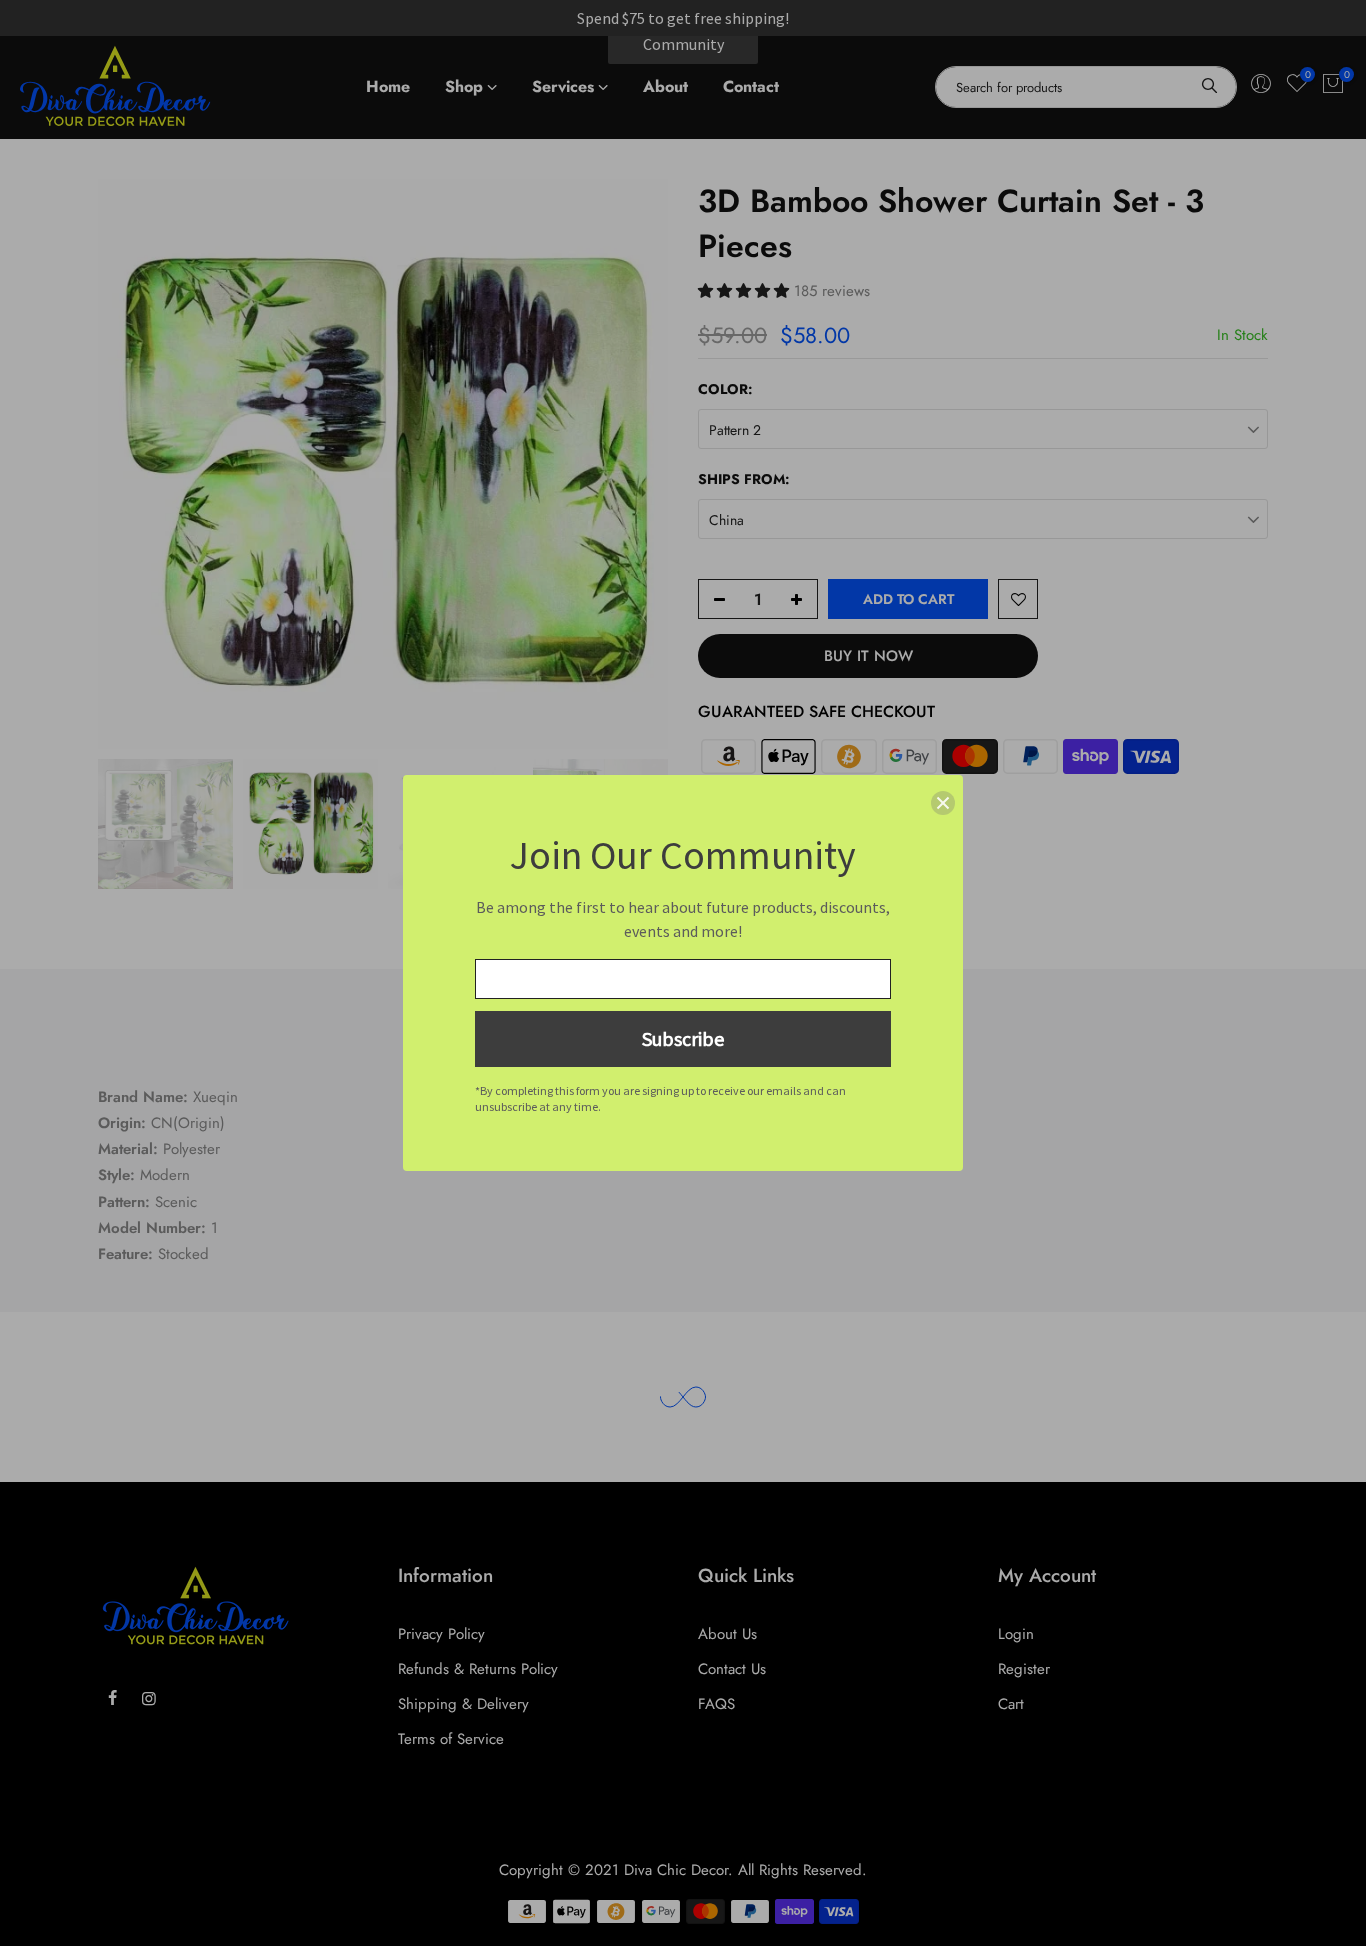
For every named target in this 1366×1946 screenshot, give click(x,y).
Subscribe (683, 1038)
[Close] (943, 803)
